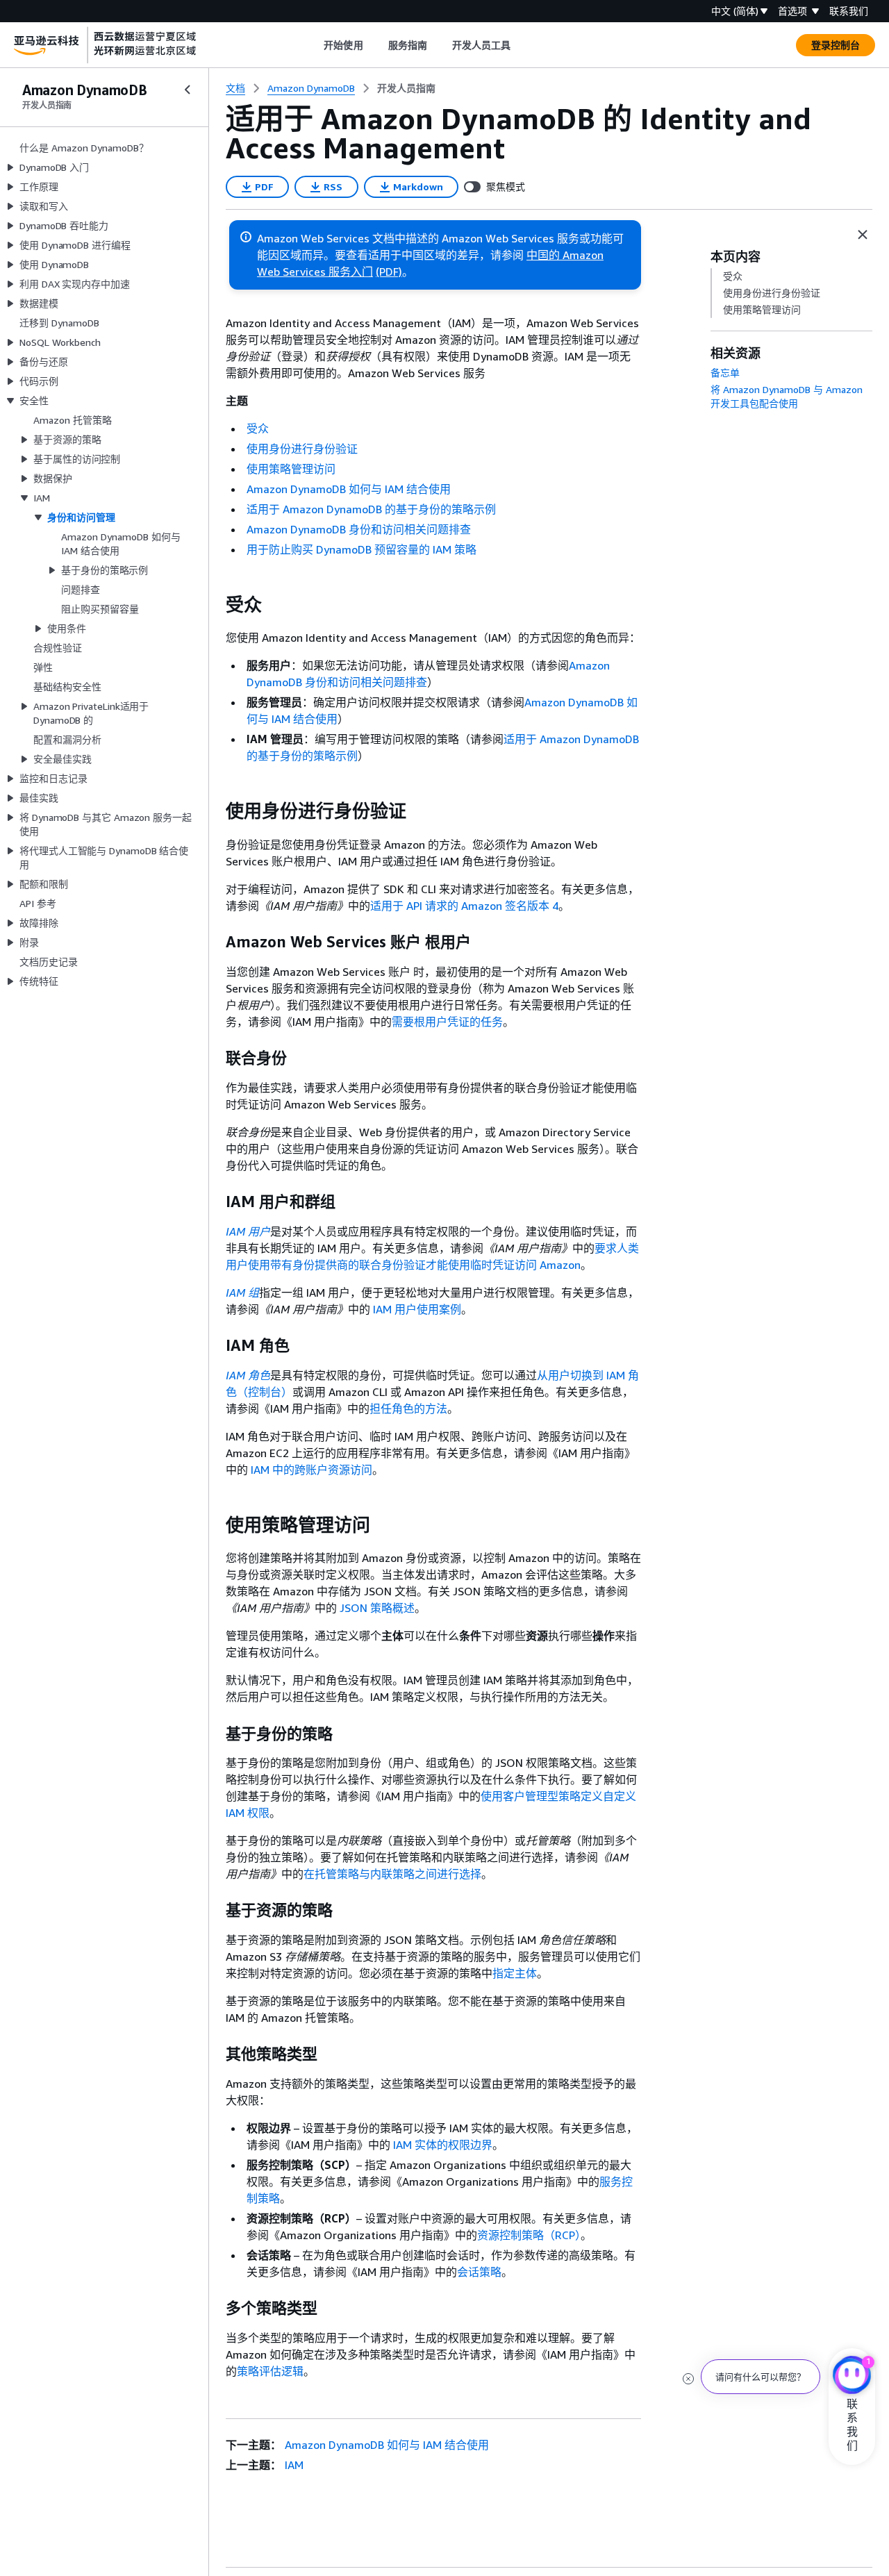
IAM (294, 2465)
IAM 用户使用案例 (417, 1309)
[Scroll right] (521, 45)
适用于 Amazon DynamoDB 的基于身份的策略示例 (371, 509)
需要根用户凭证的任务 (447, 1022)
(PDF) (389, 272)
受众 (258, 429)
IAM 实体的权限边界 (443, 2145)
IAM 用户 (248, 1231)
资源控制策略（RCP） (529, 2235)
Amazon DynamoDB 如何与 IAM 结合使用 (349, 489)
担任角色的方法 (408, 1409)
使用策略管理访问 (291, 469)
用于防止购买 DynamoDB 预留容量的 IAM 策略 (362, 549)
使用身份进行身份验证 (302, 449)
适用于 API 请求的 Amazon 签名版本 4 (464, 906)
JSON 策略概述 (377, 1608)
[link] (406, 88)
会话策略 (479, 2272)
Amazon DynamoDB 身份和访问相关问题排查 (359, 529)
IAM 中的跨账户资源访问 (311, 1470)
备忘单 (725, 373)
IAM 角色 (248, 1375)
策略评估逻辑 (270, 2371)
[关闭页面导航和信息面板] (863, 235)
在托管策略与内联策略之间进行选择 (392, 1874)
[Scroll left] (314, 45)
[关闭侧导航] (188, 90)
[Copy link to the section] (215, 605)
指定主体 (515, 1973)
